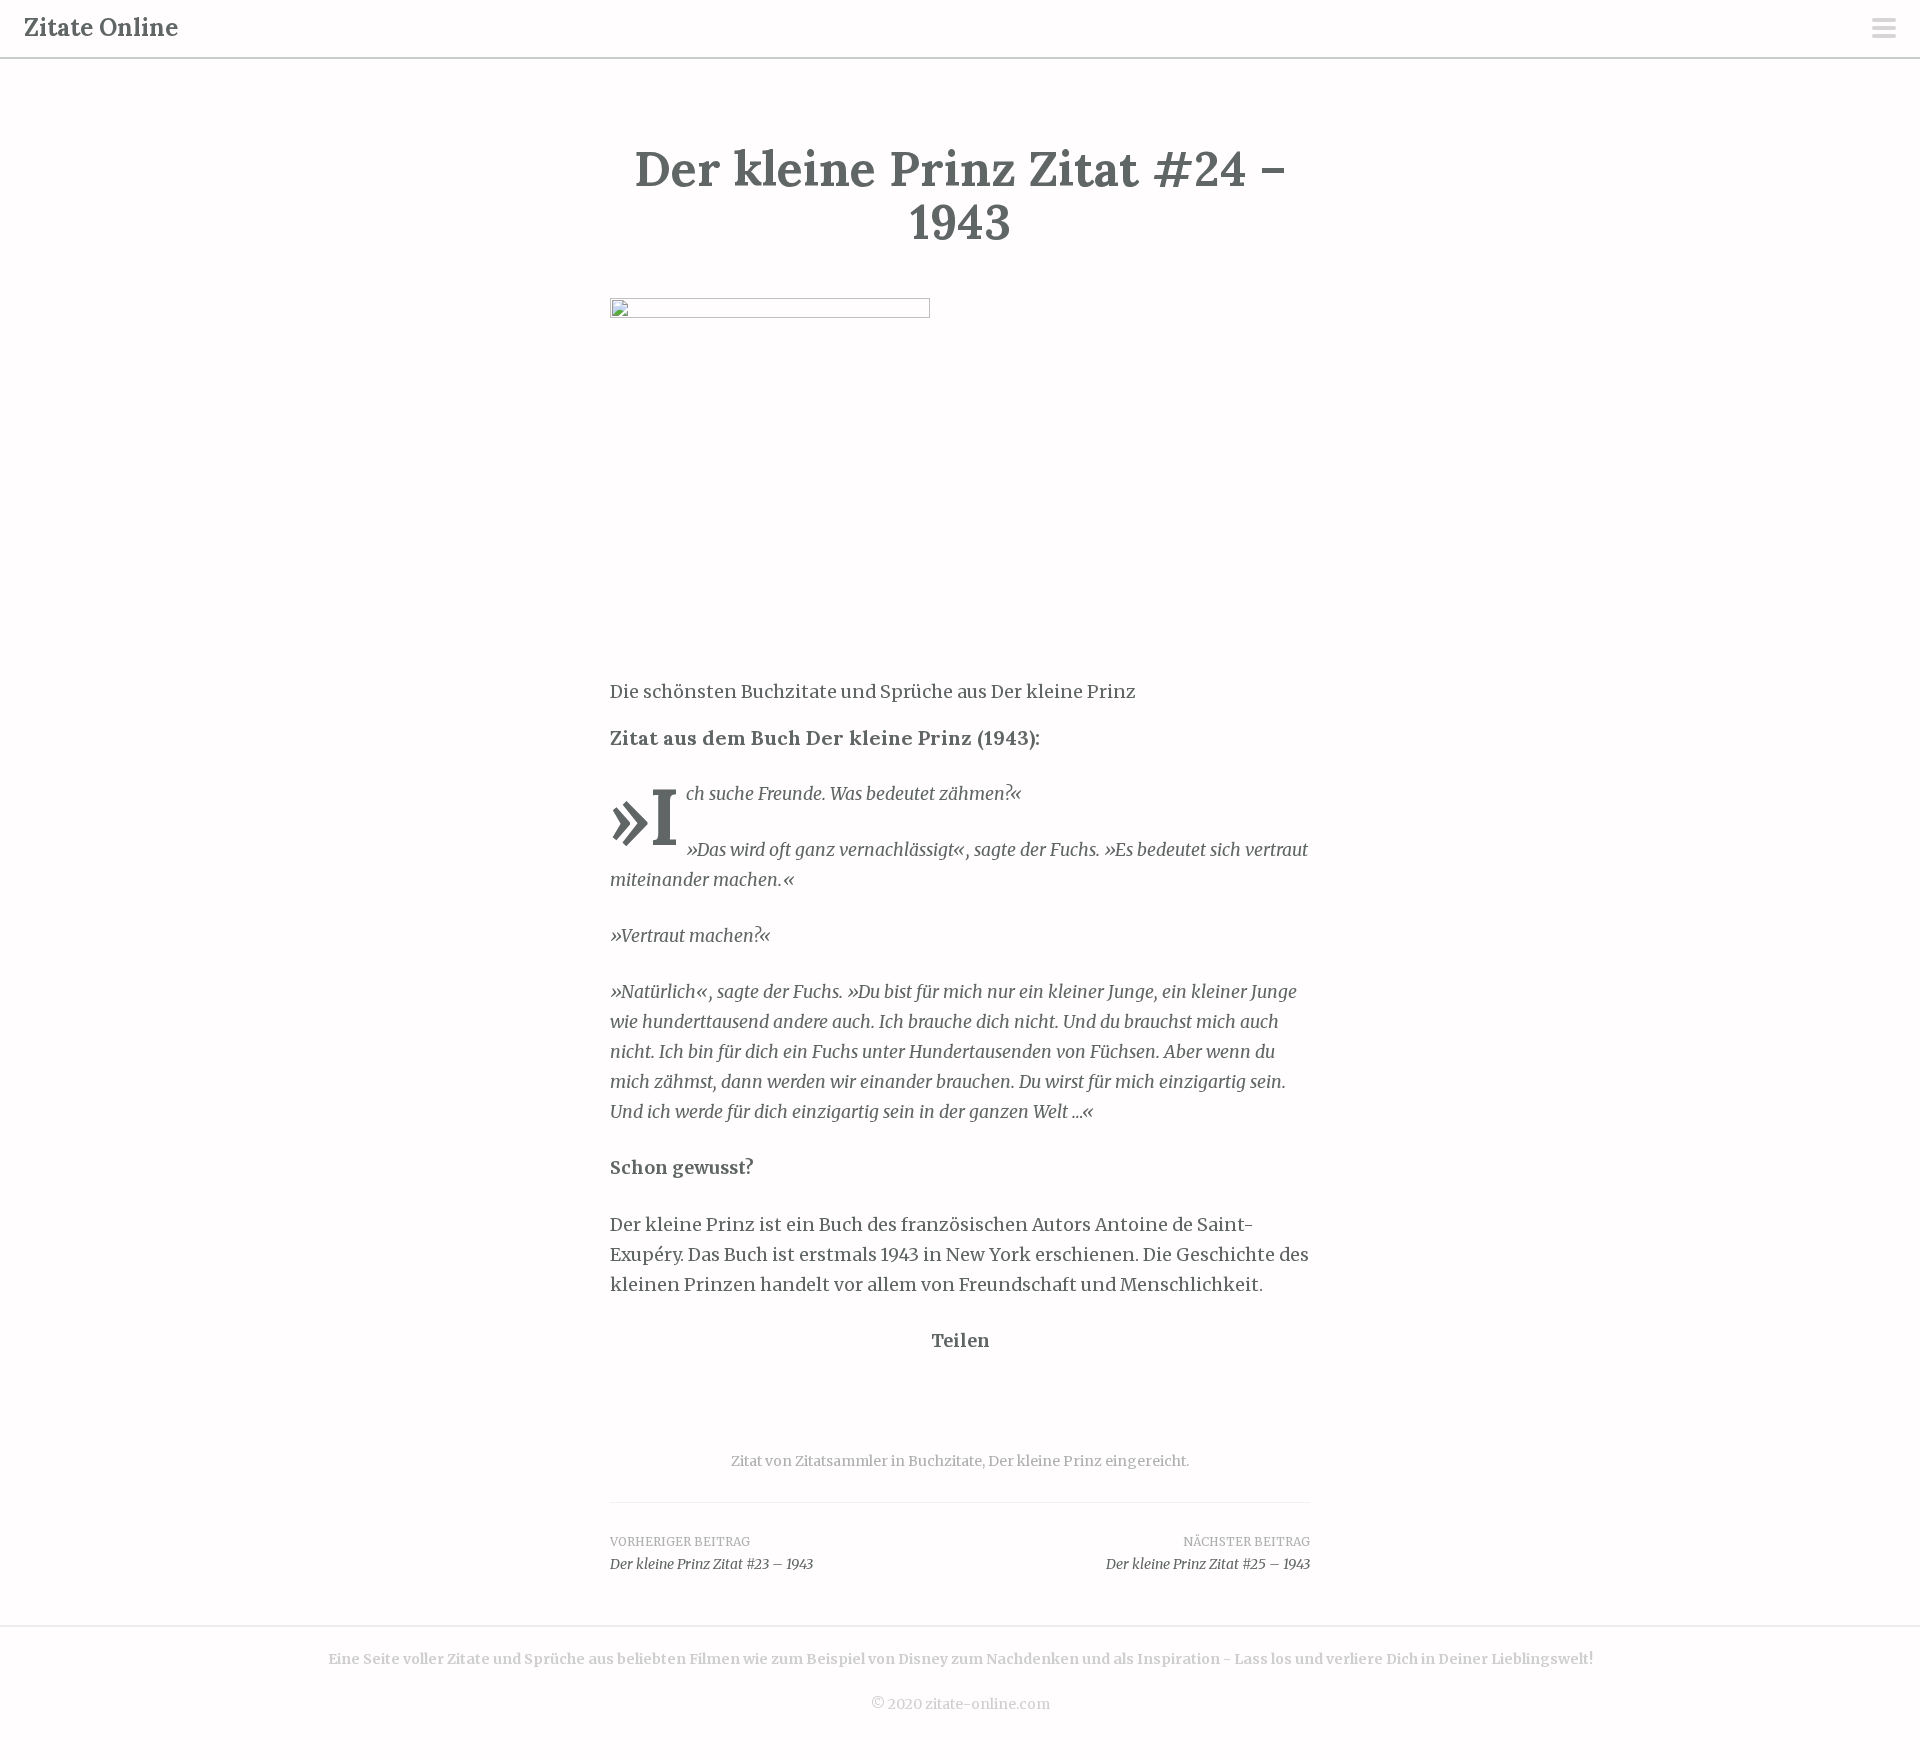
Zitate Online (101, 27)
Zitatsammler (841, 1461)
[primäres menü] (1884, 30)
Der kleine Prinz (1045, 1461)
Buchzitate (945, 1461)
